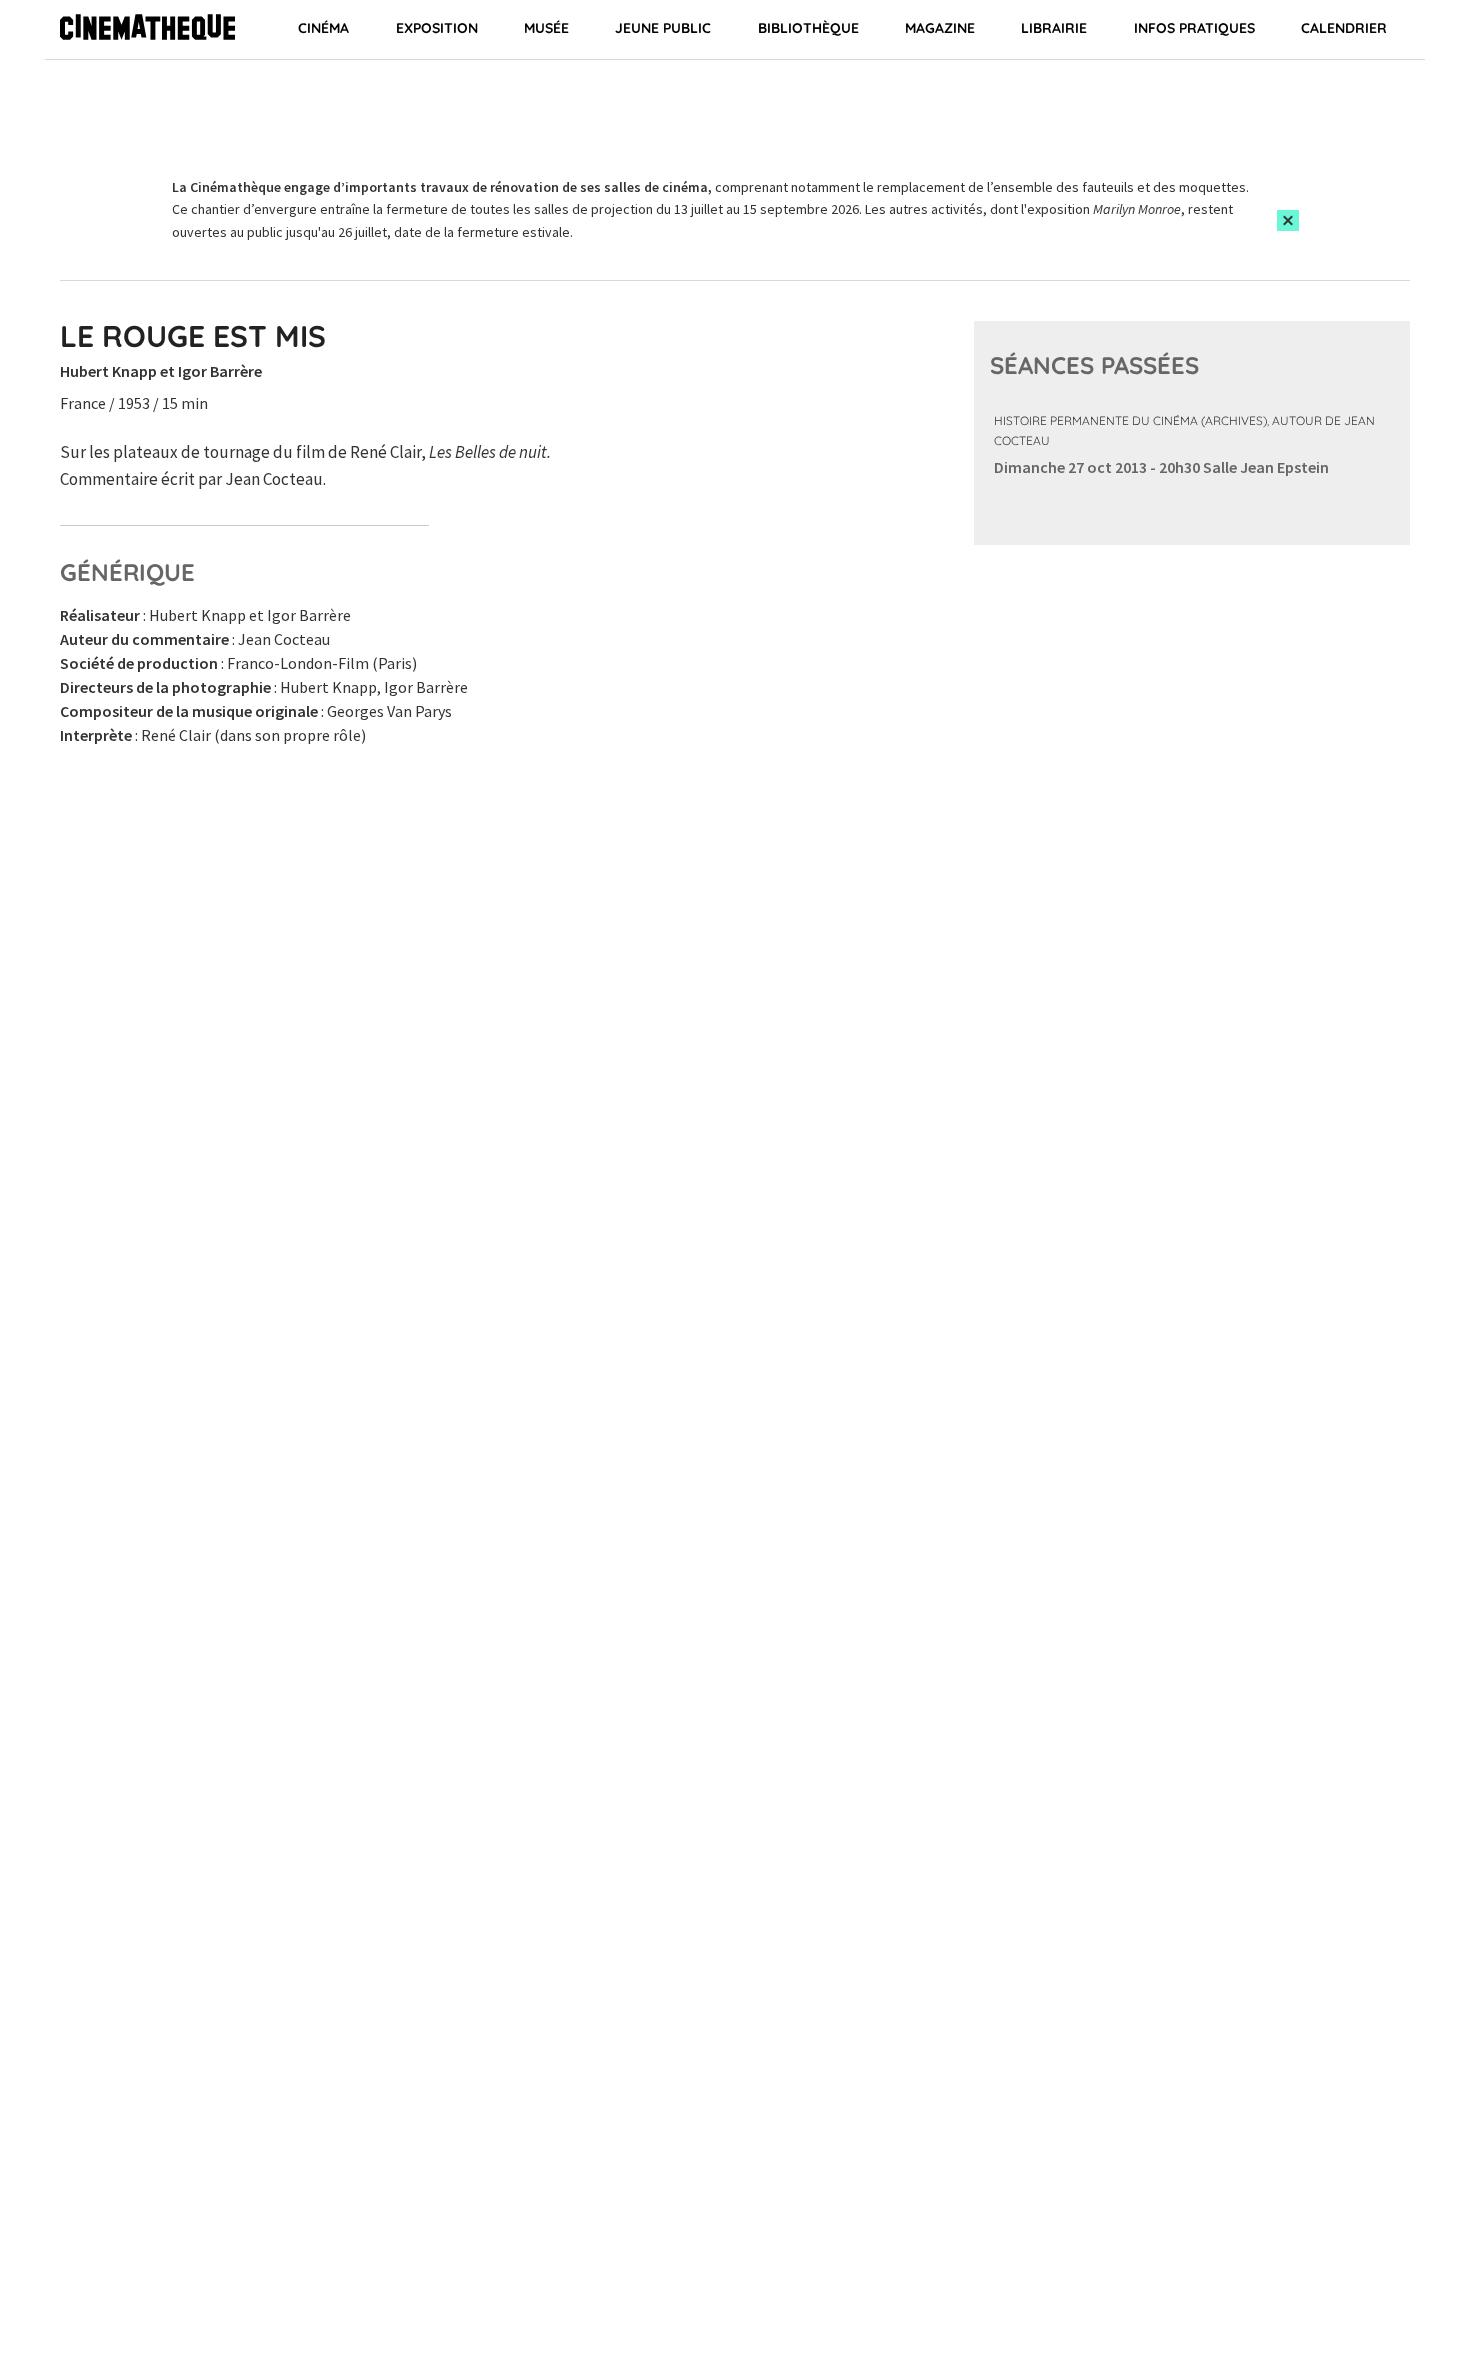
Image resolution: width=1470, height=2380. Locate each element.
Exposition (437, 28)
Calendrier (1344, 28)
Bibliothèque (808, 28)
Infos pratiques (1194, 28)
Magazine (940, 28)
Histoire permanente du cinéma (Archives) (1130, 420)
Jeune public (663, 28)
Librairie (1054, 28)
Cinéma (323, 28)
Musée (546, 28)
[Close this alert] (1288, 220)
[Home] (147, 30)
